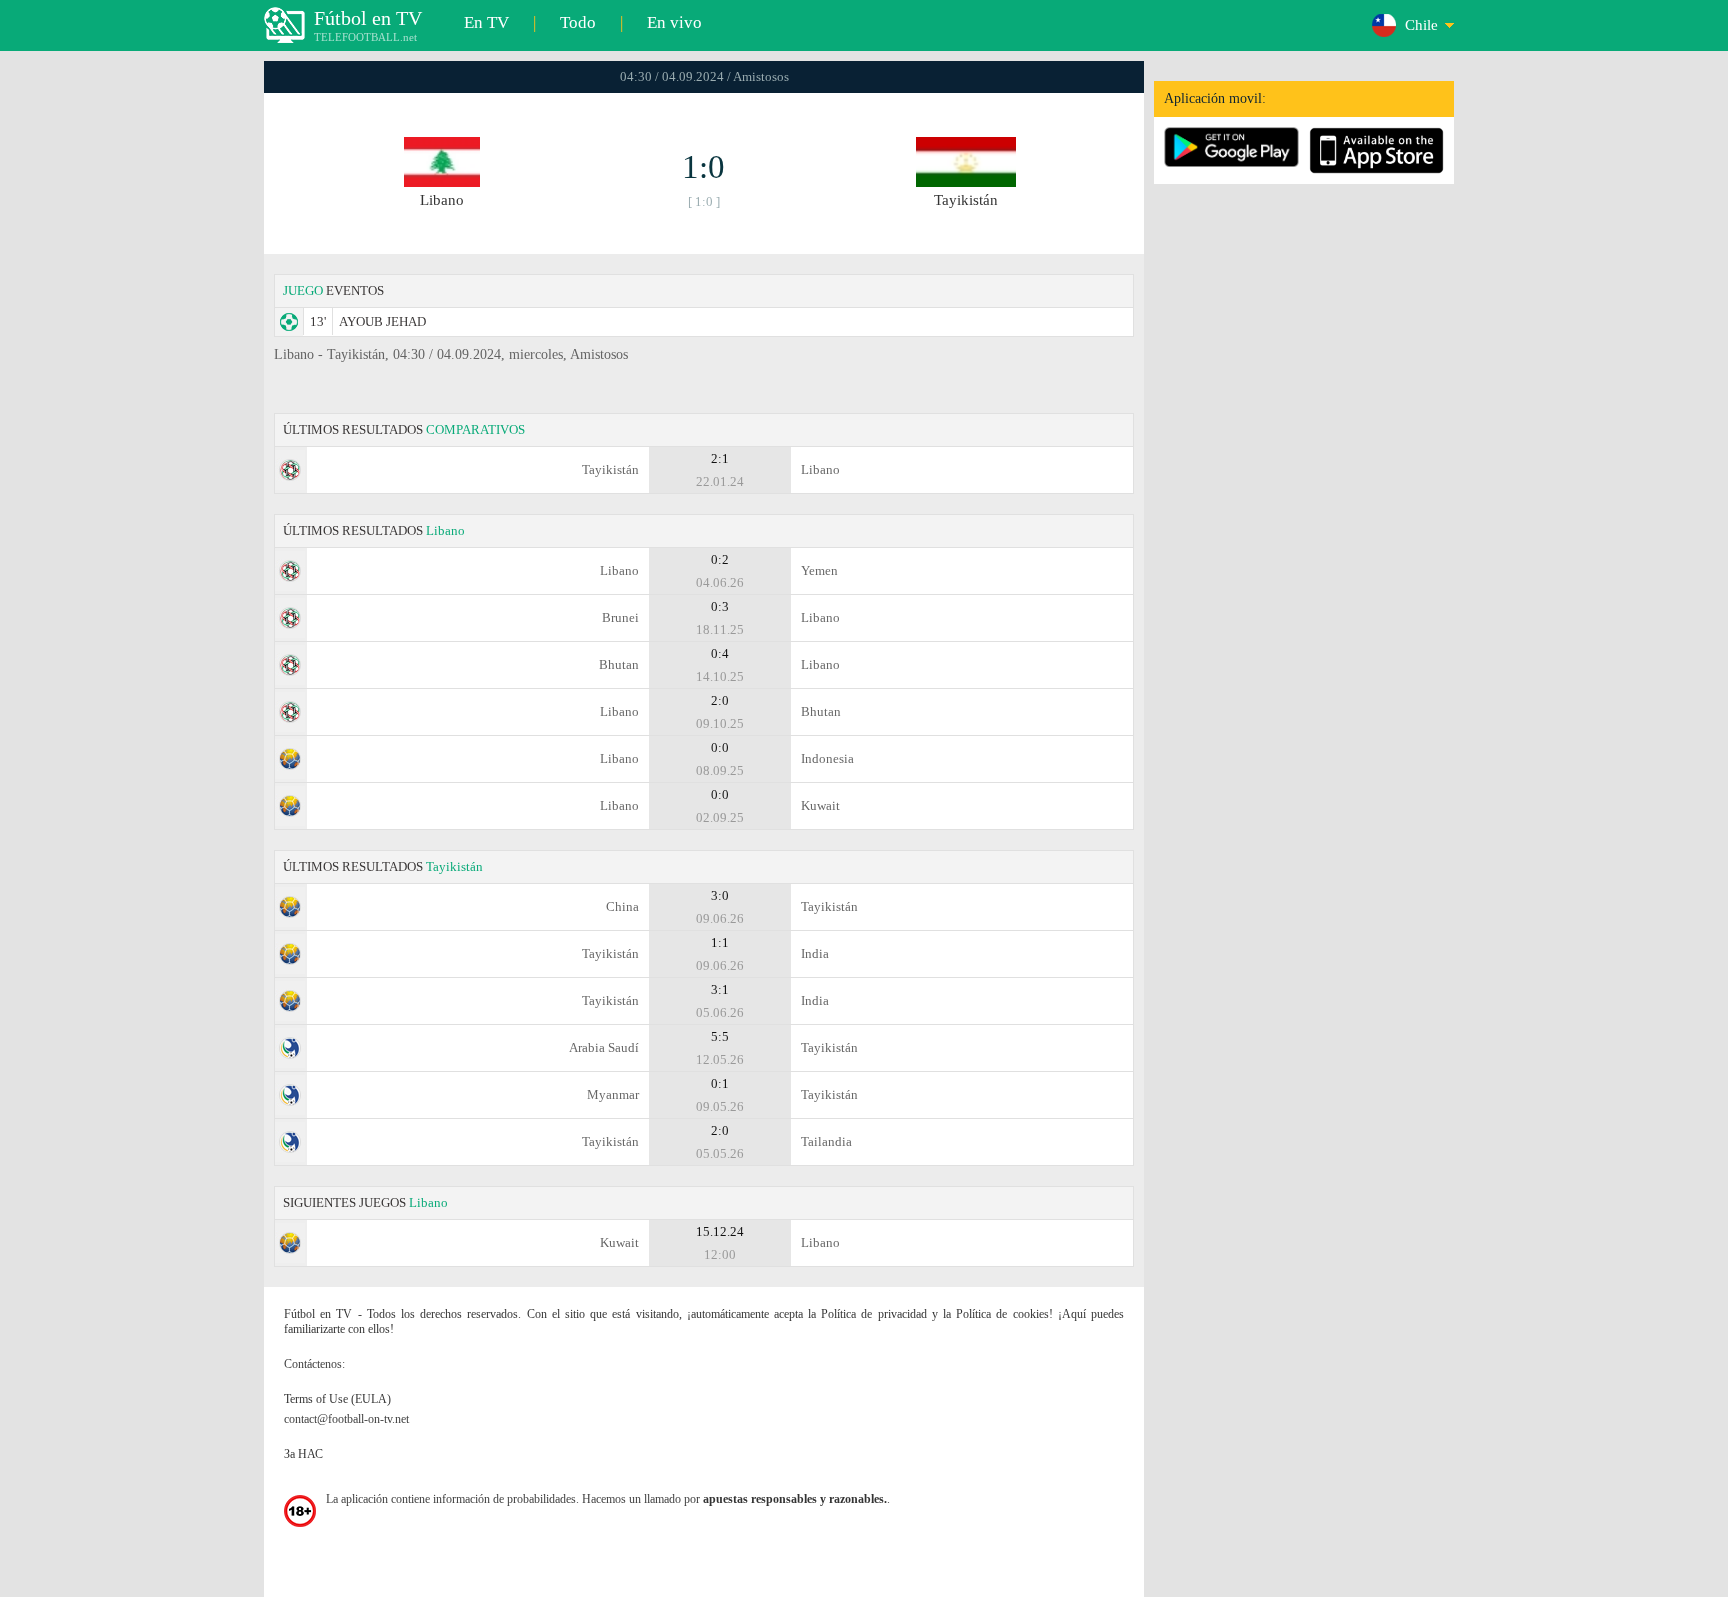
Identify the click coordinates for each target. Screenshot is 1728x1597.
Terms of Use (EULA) (337, 1399)
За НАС (303, 1454)
